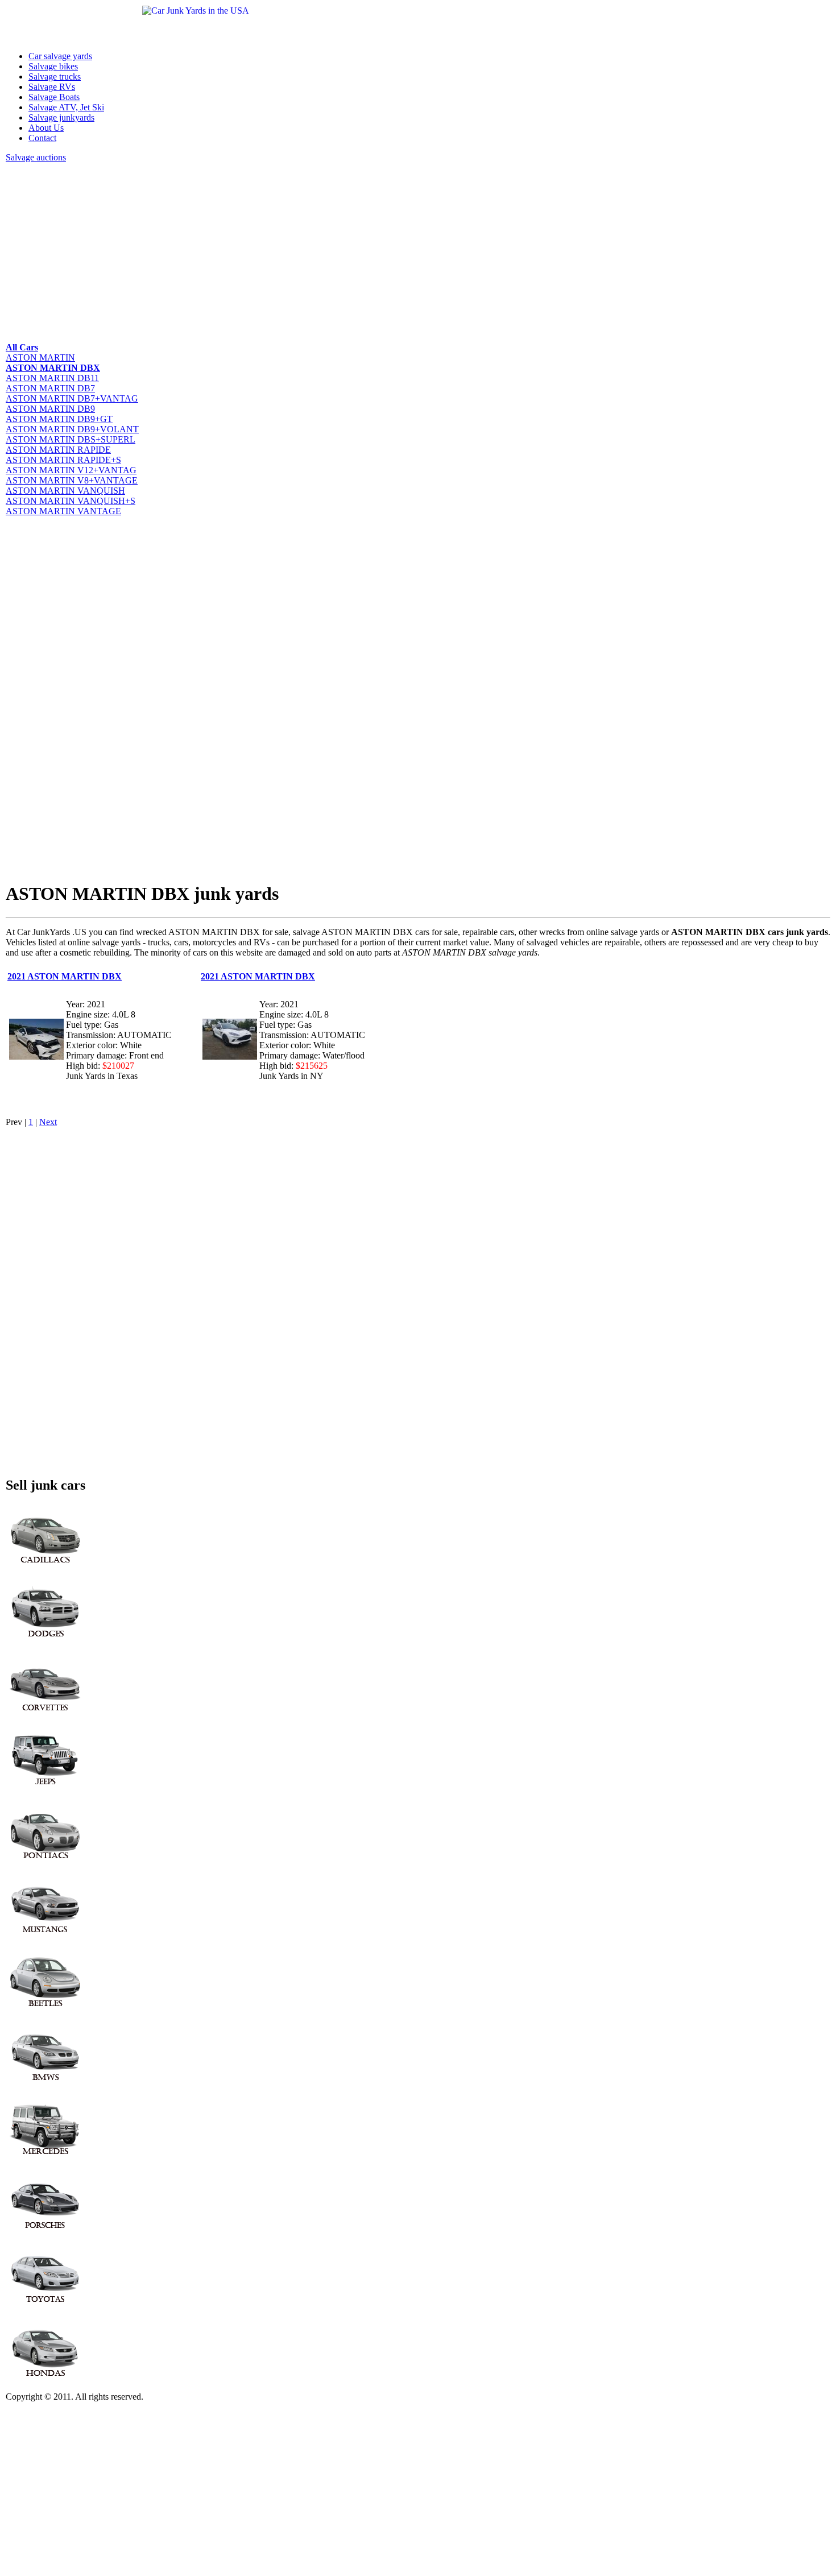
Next (48, 1122)
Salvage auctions (36, 157)
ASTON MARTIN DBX (53, 368)
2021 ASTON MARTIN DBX (65, 976)
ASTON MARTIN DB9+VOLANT (72, 429)
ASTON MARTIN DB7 (50, 388)
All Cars (22, 347)
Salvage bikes (53, 66)
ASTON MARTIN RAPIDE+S (63, 460)
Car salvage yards (60, 56)
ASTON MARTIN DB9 (50, 409)
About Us (46, 128)
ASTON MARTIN (40, 357)
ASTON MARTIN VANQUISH (65, 491)
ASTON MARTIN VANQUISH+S (71, 501)
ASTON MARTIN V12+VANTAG (71, 470)
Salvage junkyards (61, 117)
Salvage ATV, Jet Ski (66, 107)
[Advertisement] (347, 251)
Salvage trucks (55, 77)
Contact (42, 138)
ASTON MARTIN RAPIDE (58, 450)
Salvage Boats (54, 97)
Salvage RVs (52, 87)
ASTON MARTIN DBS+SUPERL (71, 439)
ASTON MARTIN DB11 (52, 378)
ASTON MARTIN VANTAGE (63, 511)
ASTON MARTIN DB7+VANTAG (72, 398)
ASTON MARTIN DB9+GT (59, 419)
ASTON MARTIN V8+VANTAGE (72, 480)
